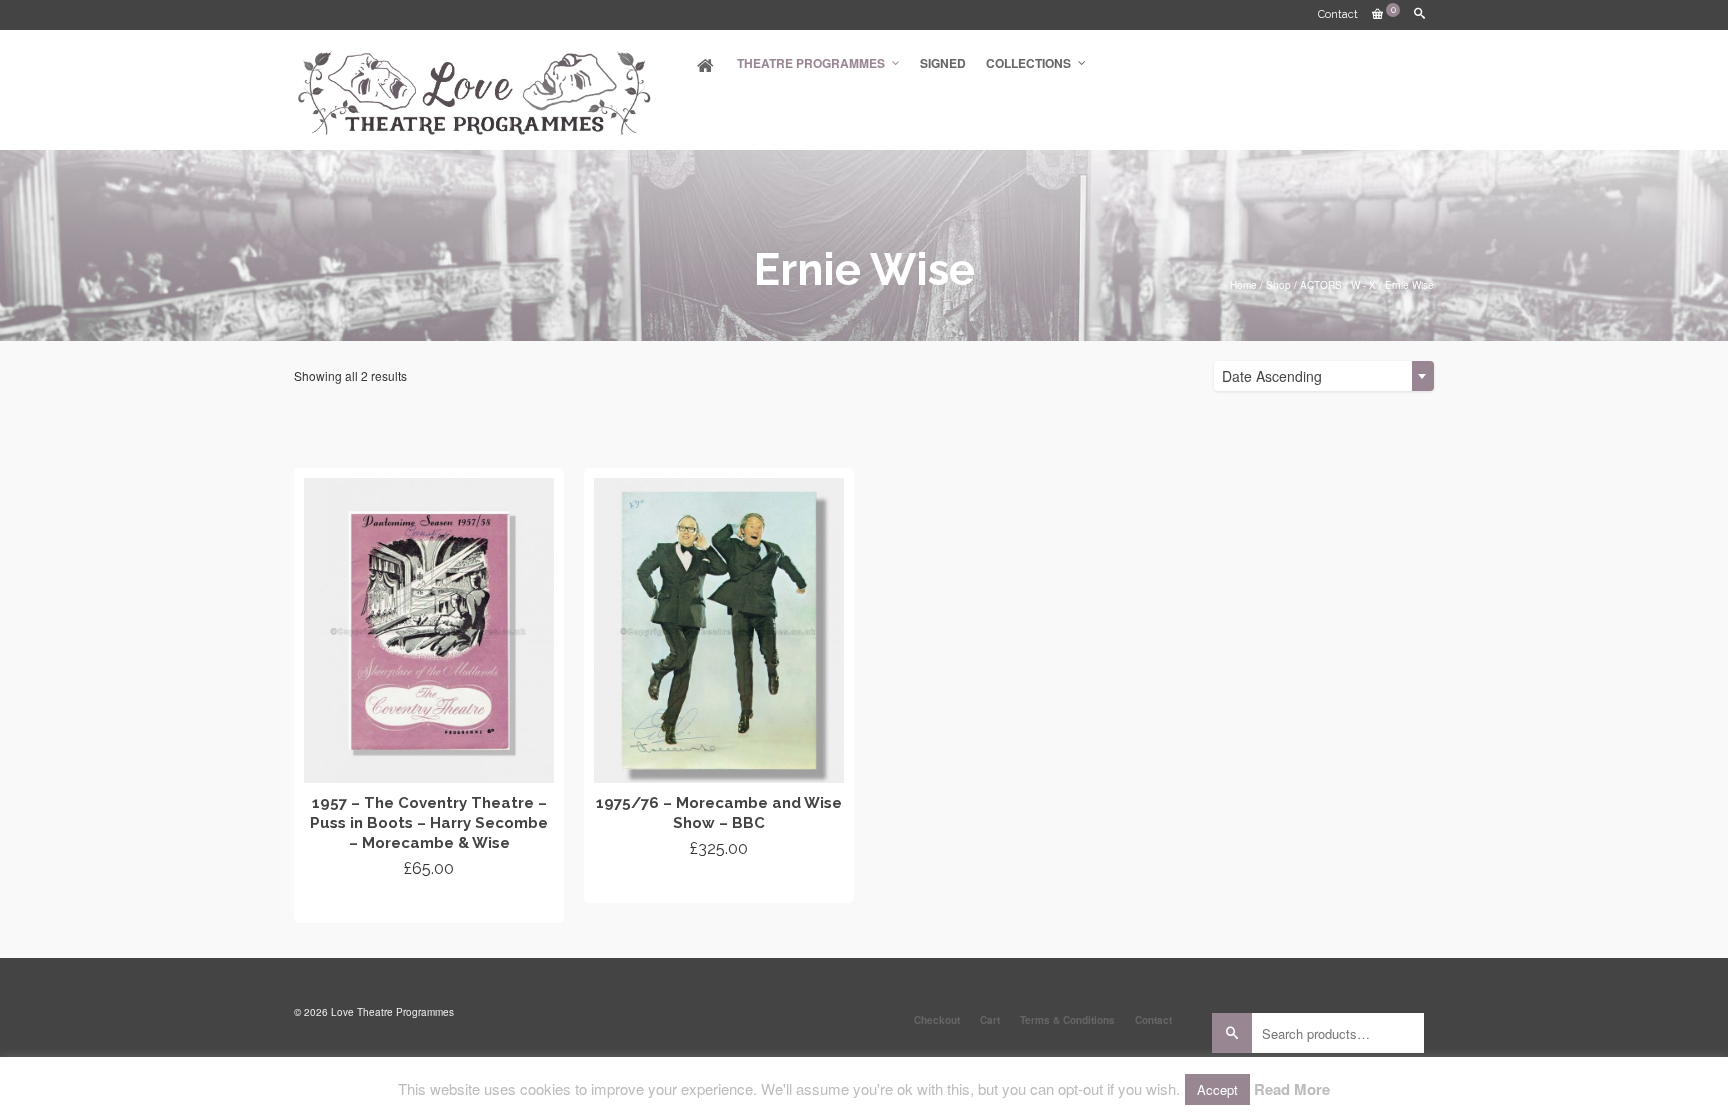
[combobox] (1324, 376)
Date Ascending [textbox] (1272, 376)
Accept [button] (1217, 1089)
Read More (1292, 1089)
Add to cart (429, 905)
